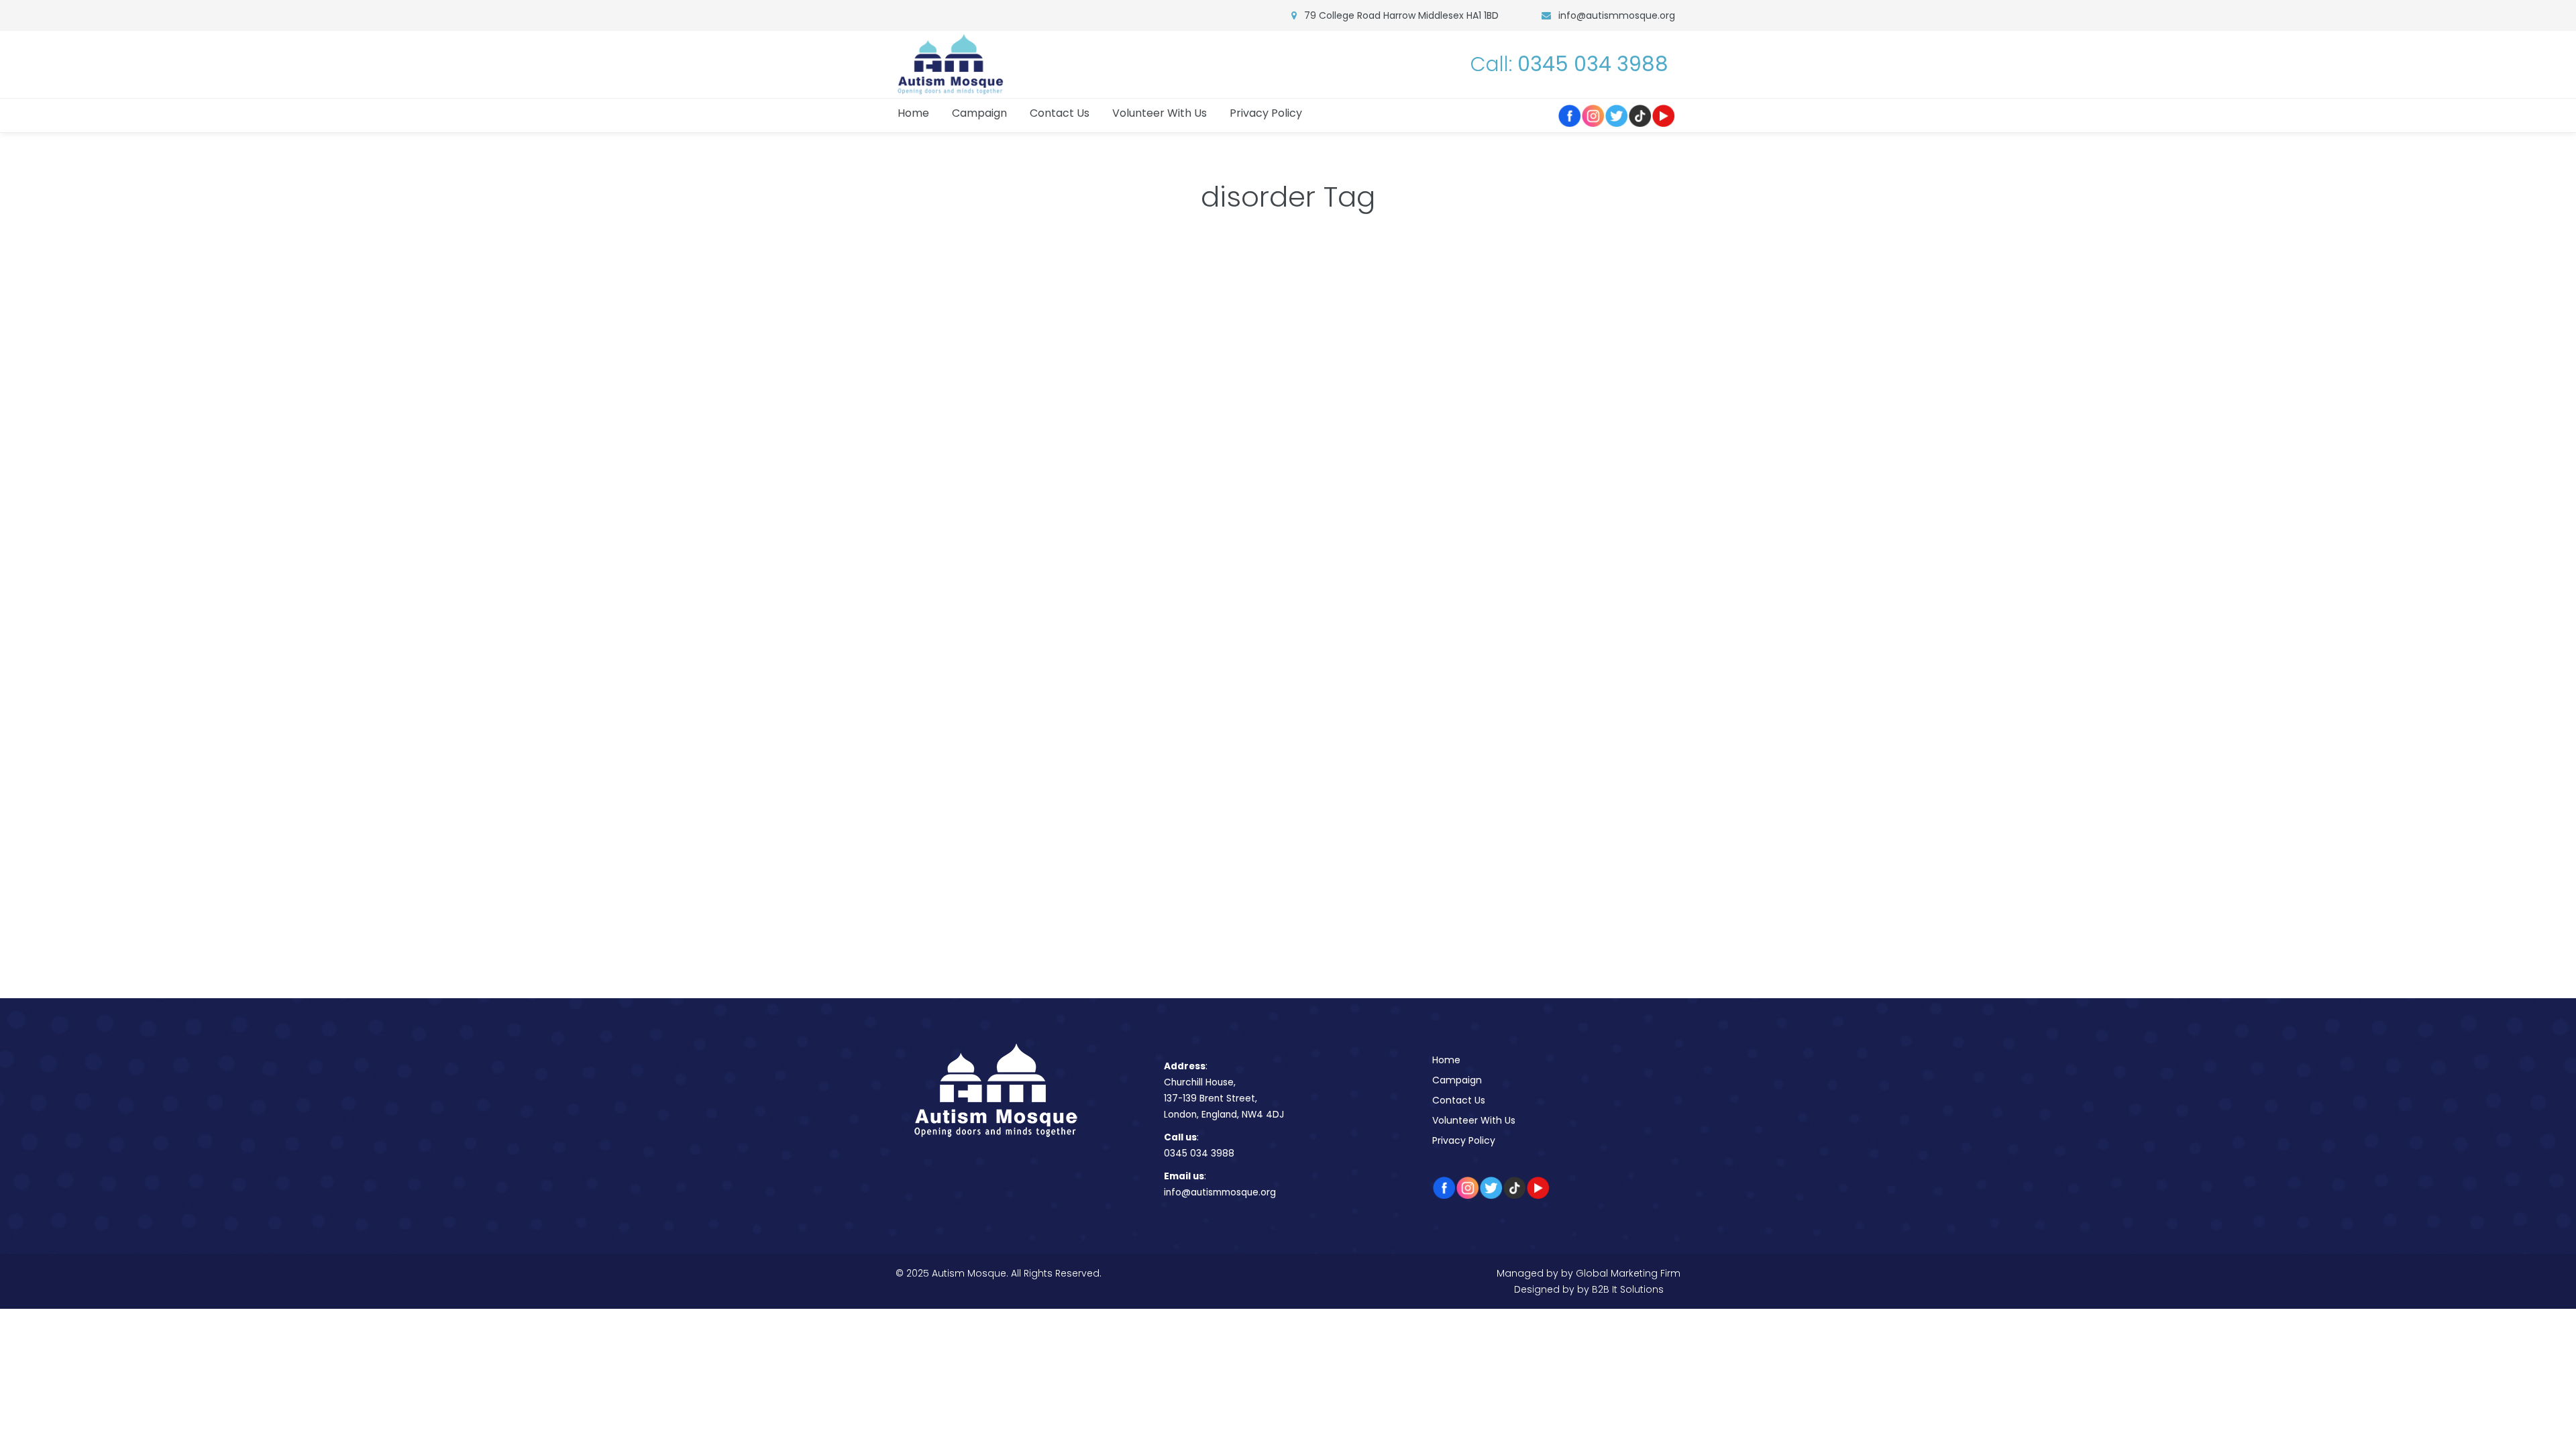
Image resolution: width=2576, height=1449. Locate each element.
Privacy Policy (1464, 1140)
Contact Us (1459, 1100)
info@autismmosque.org (1617, 15)
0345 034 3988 (1199, 1153)
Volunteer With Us (1474, 1120)
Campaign (1457, 1080)
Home (1446, 1060)
